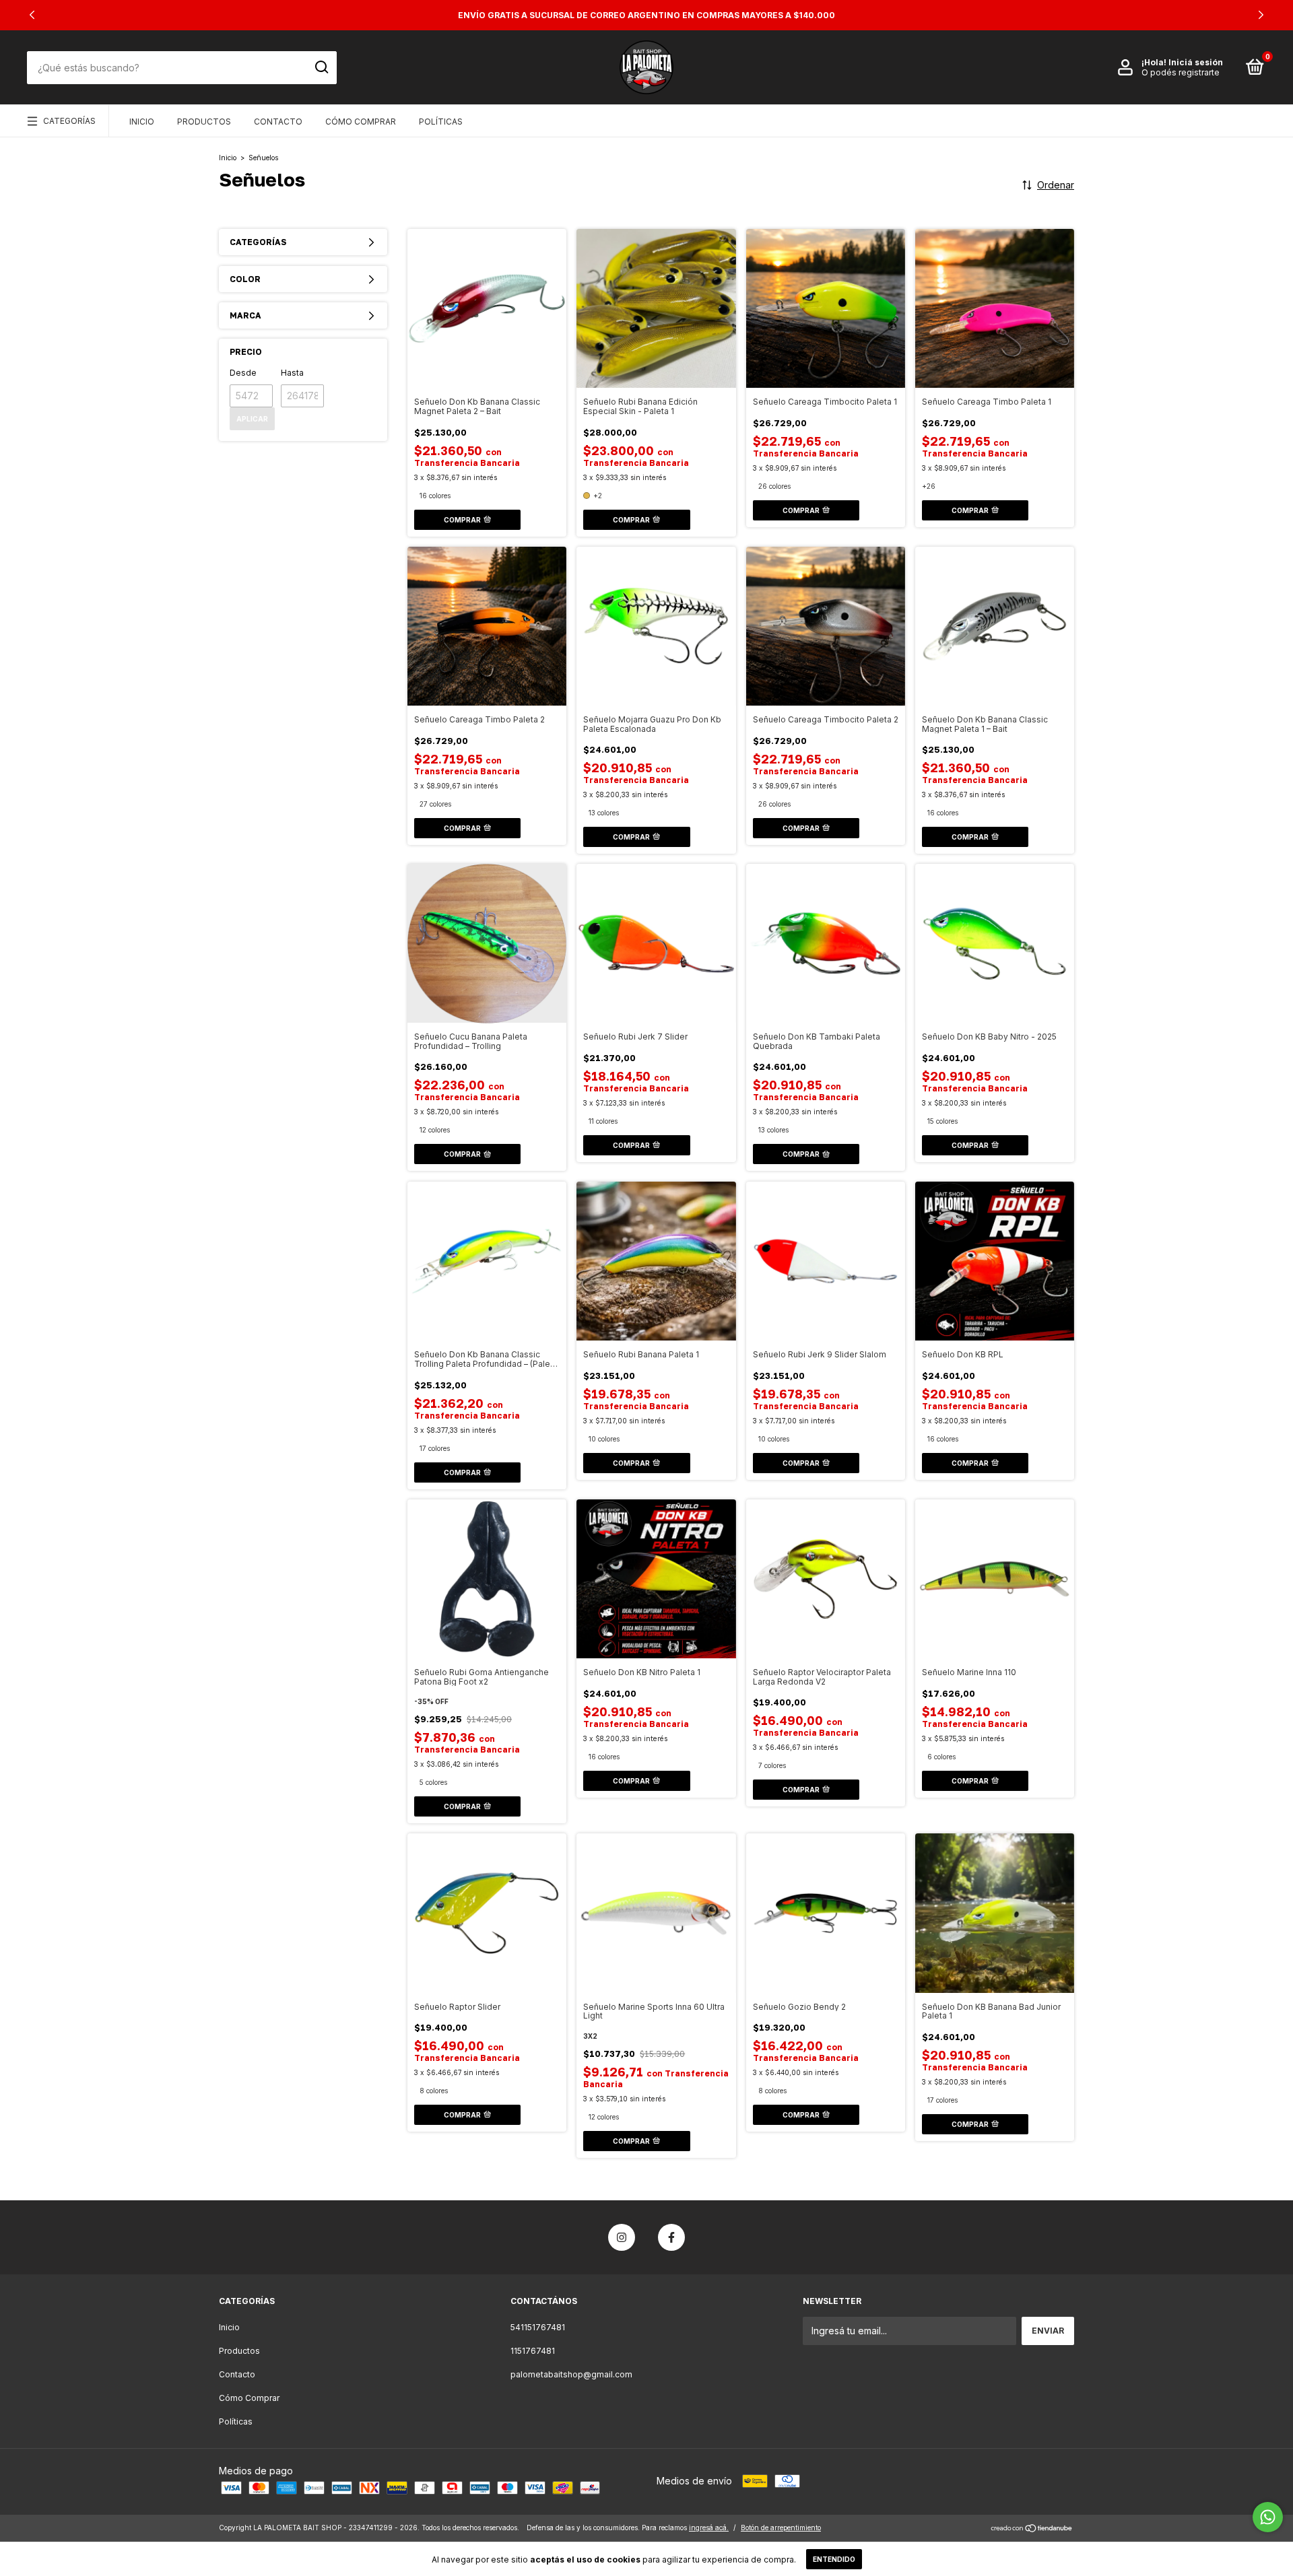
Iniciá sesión (1196, 62)
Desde (243, 373)
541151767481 (538, 2327)
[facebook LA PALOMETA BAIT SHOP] (671, 2237)
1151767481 (533, 2351)
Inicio (142, 122)
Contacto (278, 122)
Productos (204, 122)
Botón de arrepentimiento (781, 2528)
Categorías (69, 121)
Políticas (441, 122)
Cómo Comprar (361, 122)
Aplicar (252, 419)
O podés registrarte (1181, 72)
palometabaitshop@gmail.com (571, 2374)
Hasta (292, 373)
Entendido (834, 2559)
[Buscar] (321, 67)
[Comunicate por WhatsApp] (1268, 2517)
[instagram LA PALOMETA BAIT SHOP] (622, 2237)
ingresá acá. (709, 2528)
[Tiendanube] (1032, 2529)
